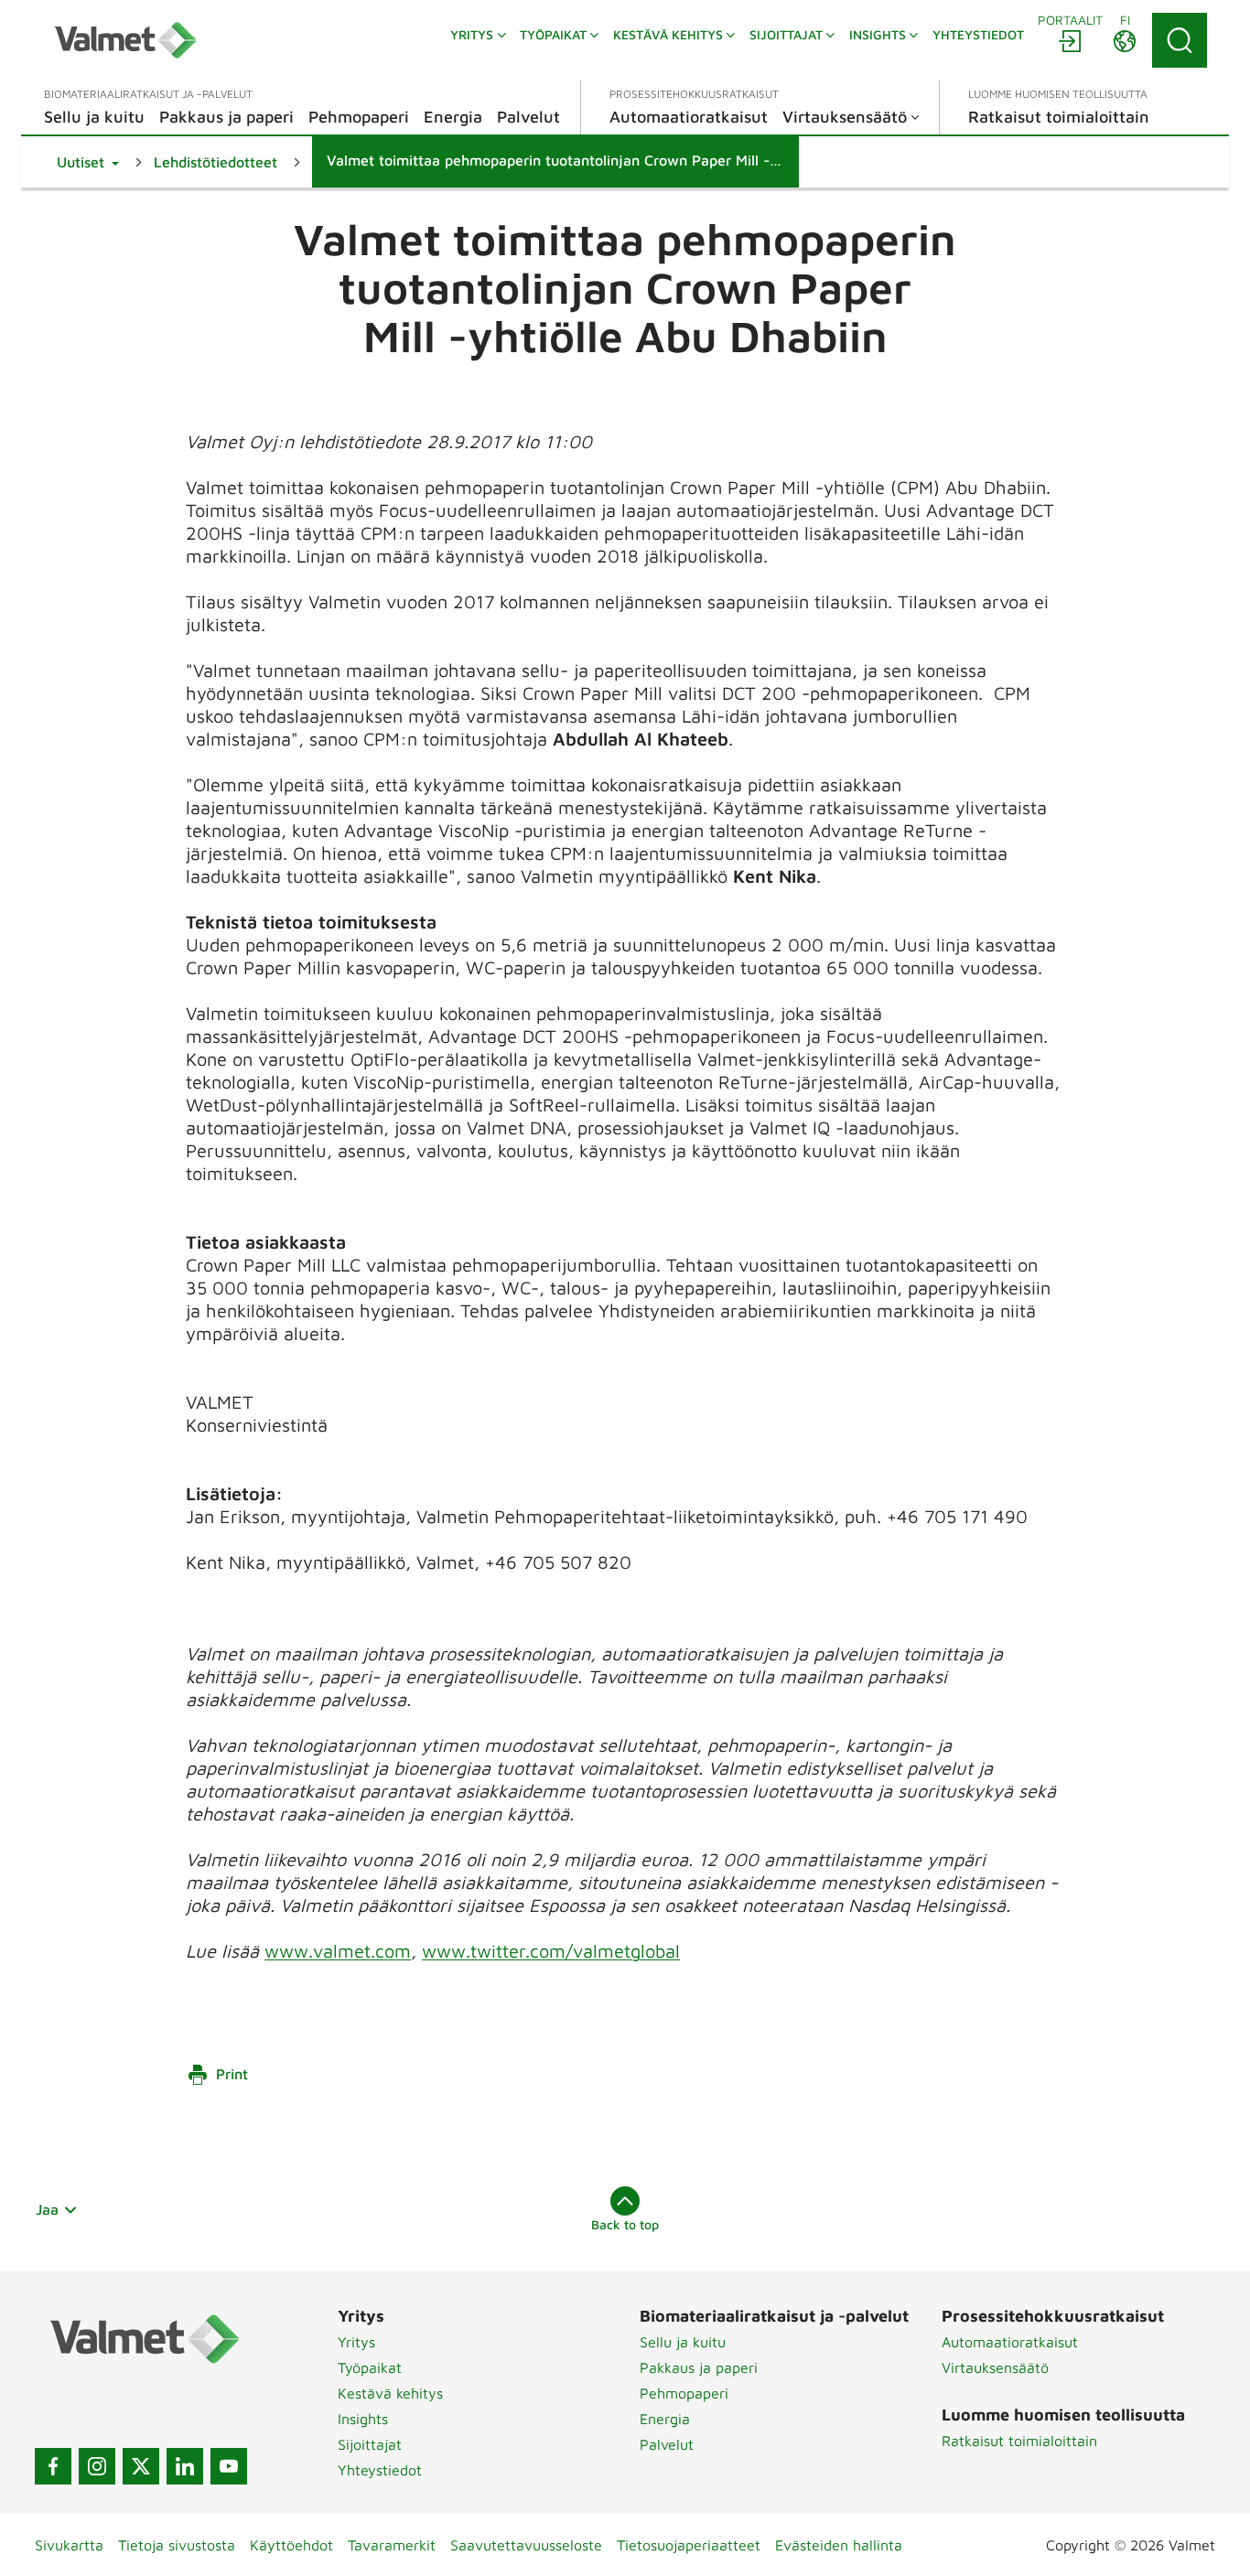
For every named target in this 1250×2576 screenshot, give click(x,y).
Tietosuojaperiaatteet (689, 2545)
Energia (665, 2419)
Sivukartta (69, 2545)
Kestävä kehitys (390, 2393)
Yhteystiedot (380, 2470)
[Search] (1180, 40)
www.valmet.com (338, 1951)
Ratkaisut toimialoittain (1019, 2441)
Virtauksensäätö (995, 2367)
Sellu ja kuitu (683, 2342)
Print (232, 2074)
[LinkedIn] (185, 2466)
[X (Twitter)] (141, 2466)
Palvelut (667, 2444)
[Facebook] (53, 2466)
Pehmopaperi (684, 2393)
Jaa (47, 2209)
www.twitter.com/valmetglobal (551, 1951)
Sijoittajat (370, 2444)
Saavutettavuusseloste (526, 2545)
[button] (88, 162)
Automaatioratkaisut (1010, 2342)
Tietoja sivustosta (177, 2545)
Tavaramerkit (392, 2545)
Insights (363, 2419)
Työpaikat (370, 2367)
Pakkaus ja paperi (699, 2367)
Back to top (625, 2224)
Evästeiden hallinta (839, 2545)
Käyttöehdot (291, 2545)
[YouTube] (229, 2466)
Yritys (356, 2342)
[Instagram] (97, 2466)
